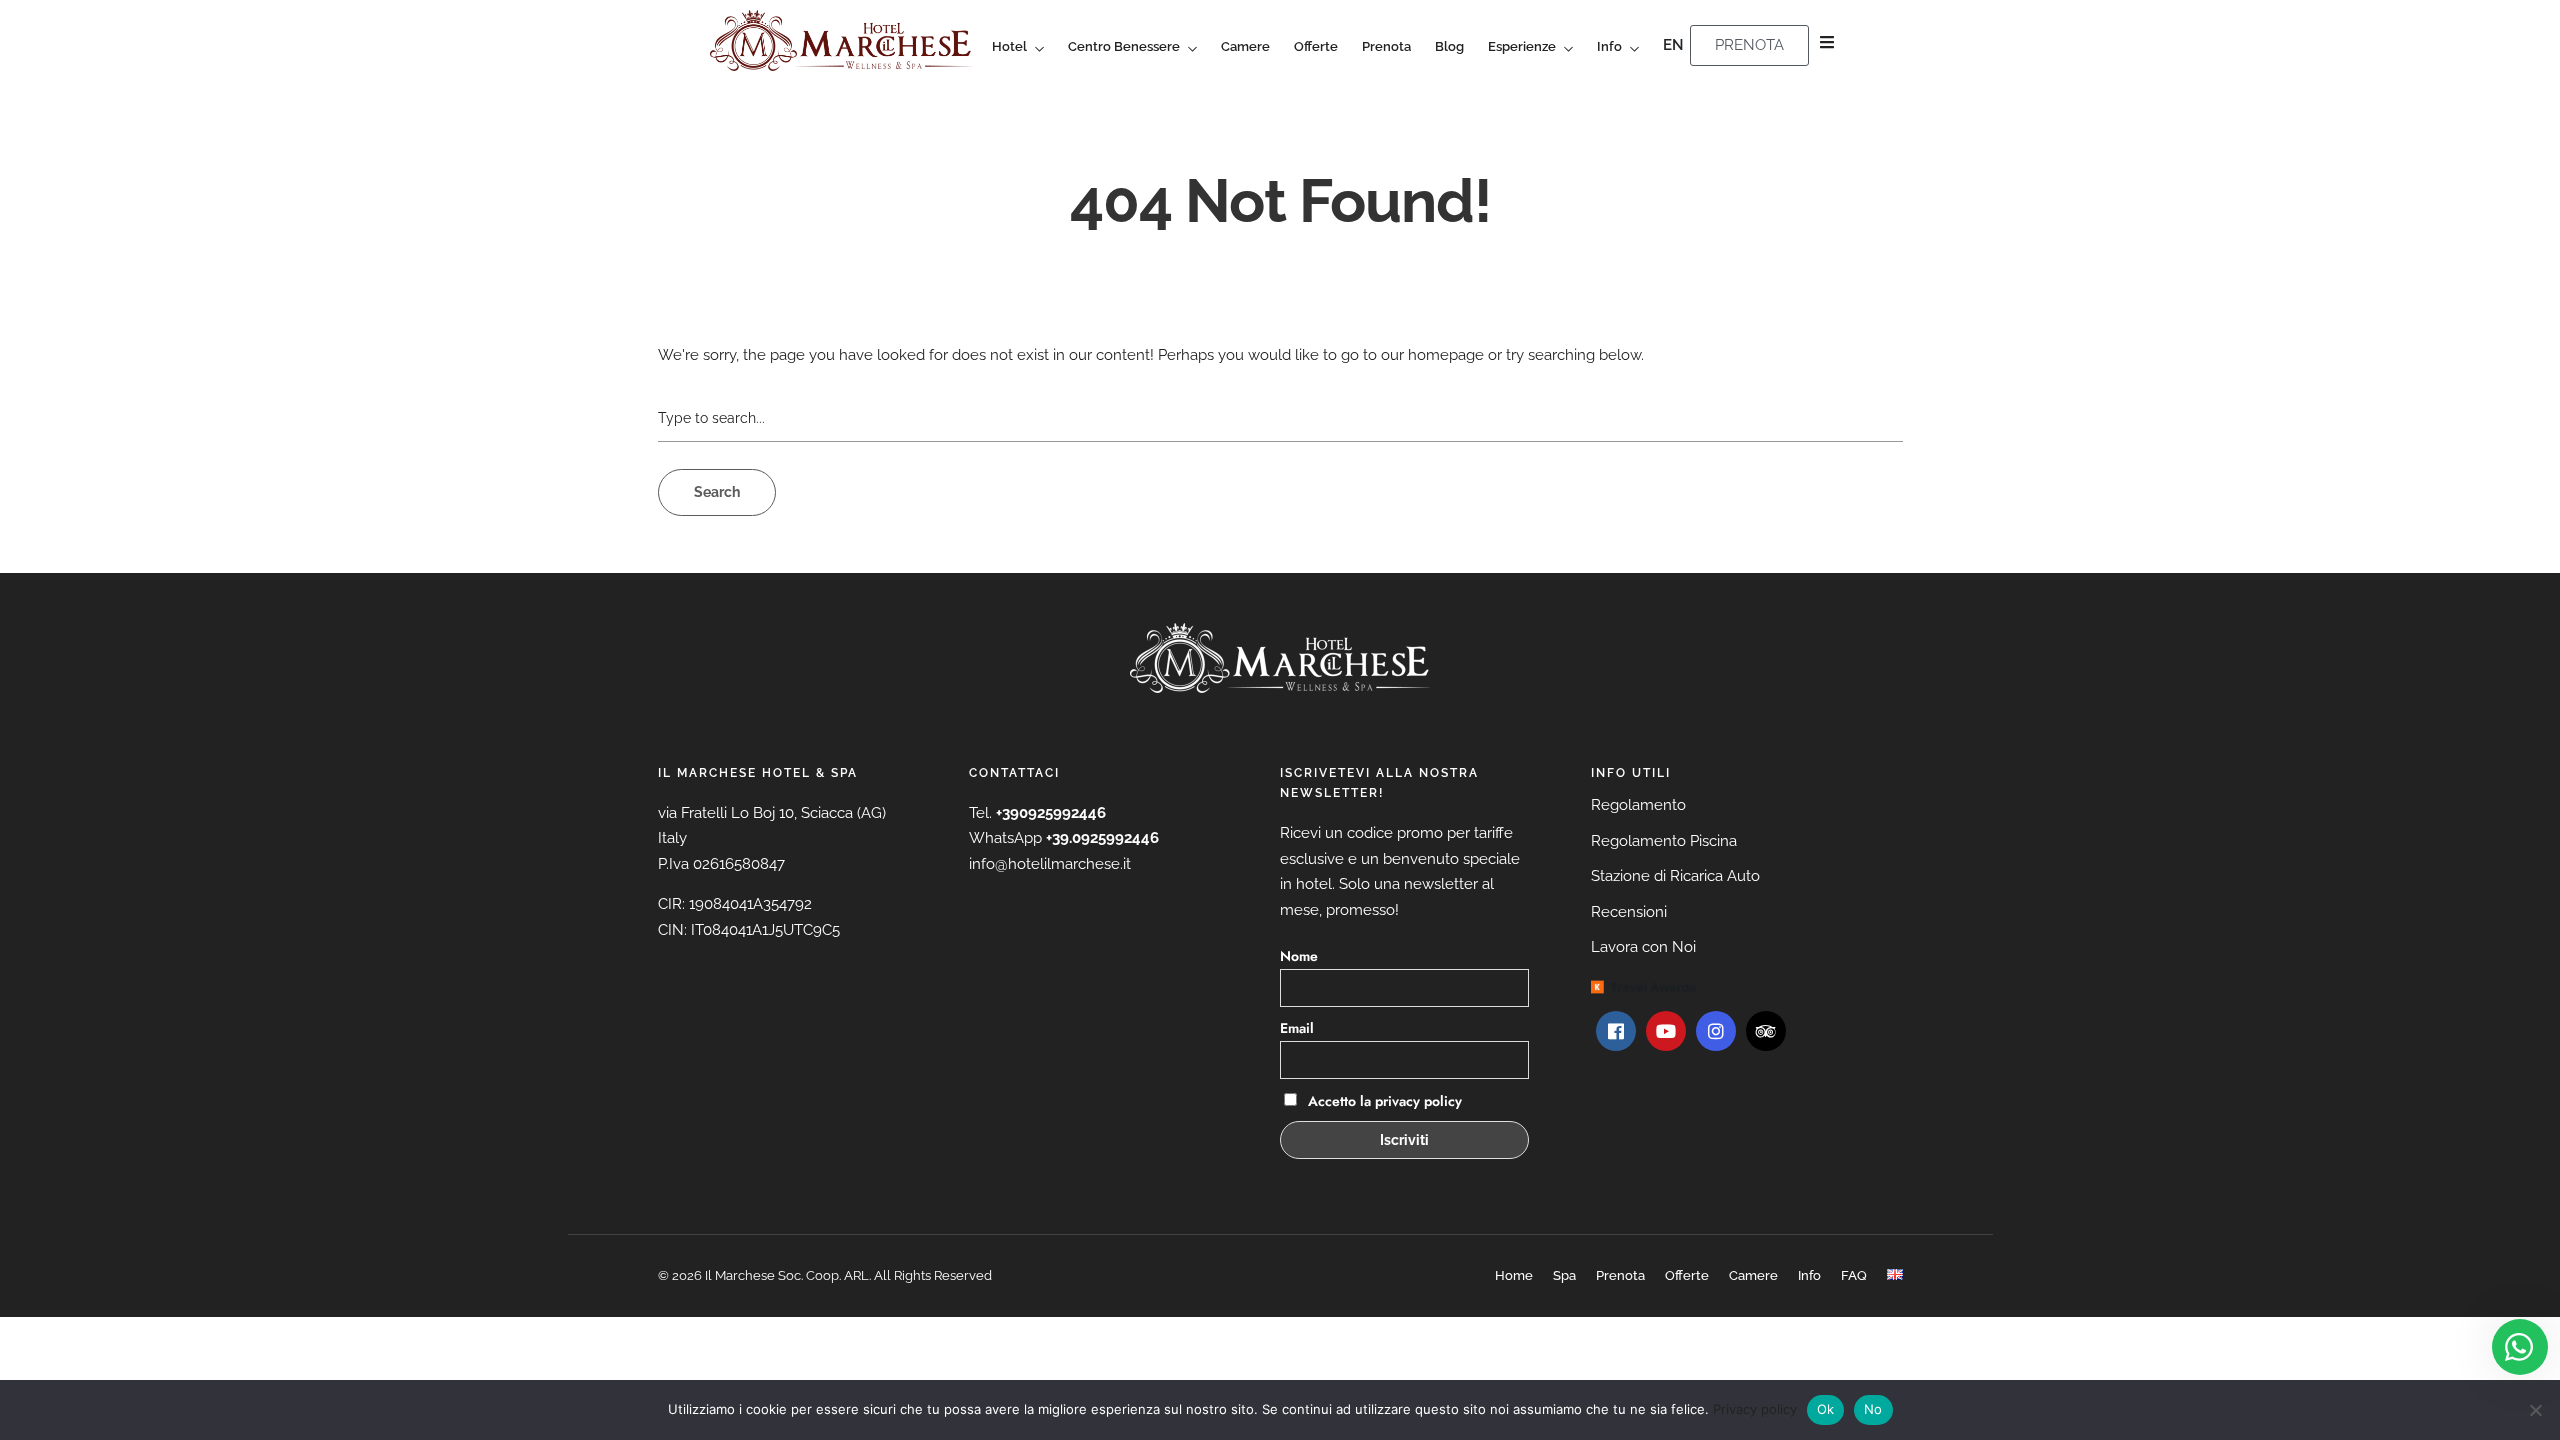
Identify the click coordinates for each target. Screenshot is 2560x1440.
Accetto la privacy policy (1383, 1101)
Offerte (1316, 46)
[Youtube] (1666, 1031)
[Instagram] (1716, 1031)
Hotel (1009, 46)
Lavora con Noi (1643, 947)
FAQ (1854, 1275)
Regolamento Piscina (1664, 841)
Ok (1826, 1409)
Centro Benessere (1124, 46)
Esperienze (1522, 46)
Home (1514, 1275)
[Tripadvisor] (1766, 1031)
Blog (1449, 46)
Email (1297, 1028)
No (1873, 1409)
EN (1673, 45)
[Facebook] (1616, 1031)
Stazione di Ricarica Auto (1675, 876)
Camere (1245, 46)
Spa (1564, 1275)
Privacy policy (1755, 1409)
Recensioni (1629, 912)
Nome (1299, 956)
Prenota (1386, 46)
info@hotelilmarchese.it (1050, 864)
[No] (2535, 1410)
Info (1609, 46)
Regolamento (1638, 805)
